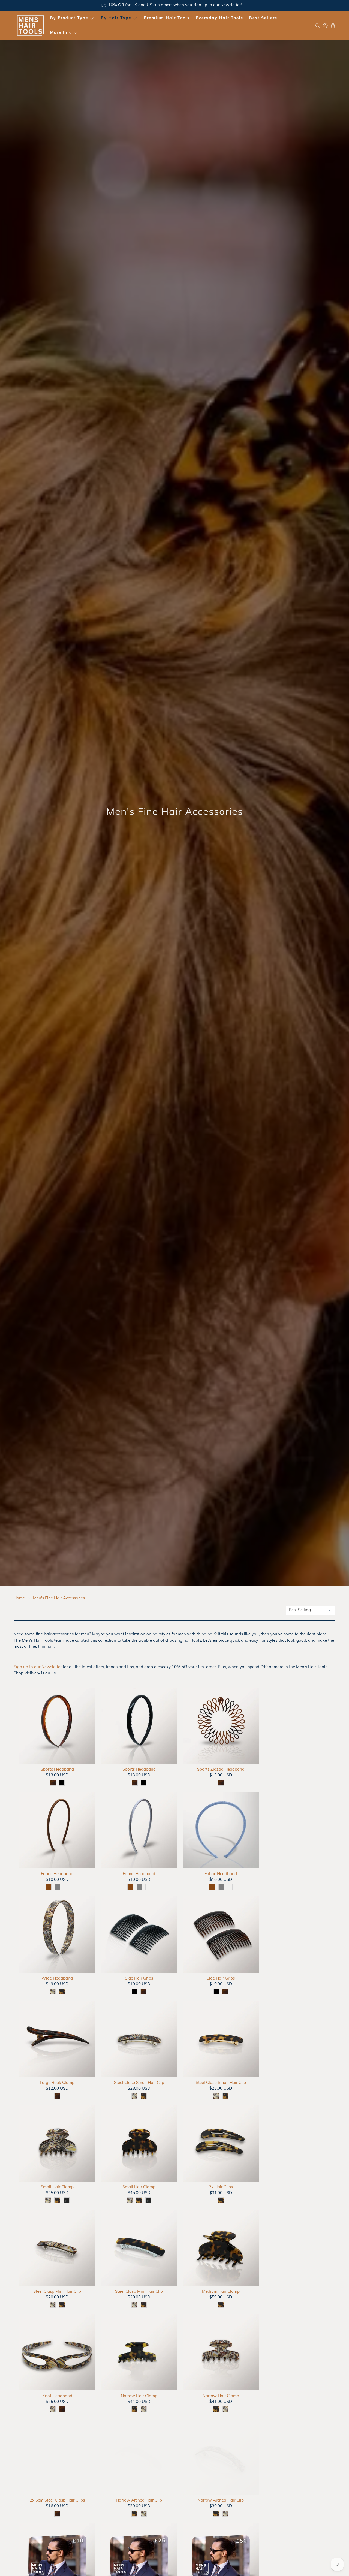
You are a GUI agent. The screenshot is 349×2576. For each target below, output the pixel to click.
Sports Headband (57, 1770)
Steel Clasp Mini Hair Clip (57, 2292)
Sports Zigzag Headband (221, 1770)
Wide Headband (57, 1979)
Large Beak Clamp (57, 2083)
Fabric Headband (57, 1874)
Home (19, 1599)
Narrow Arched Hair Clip (139, 2501)
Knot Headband (57, 2396)
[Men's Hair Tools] (30, 25)
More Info (61, 33)
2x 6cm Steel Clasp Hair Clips (57, 2501)
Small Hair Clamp (57, 2187)
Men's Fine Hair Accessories (59, 1599)
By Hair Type (116, 18)
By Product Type (69, 18)
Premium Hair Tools (167, 18)
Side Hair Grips (139, 1979)
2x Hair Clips (221, 2187)
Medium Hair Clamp (221, 2292)
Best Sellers (263, 18)
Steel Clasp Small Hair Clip (139, 2083)
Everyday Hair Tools (220, 18)
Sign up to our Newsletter (38, 1667)
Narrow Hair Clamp (139, 2396)
